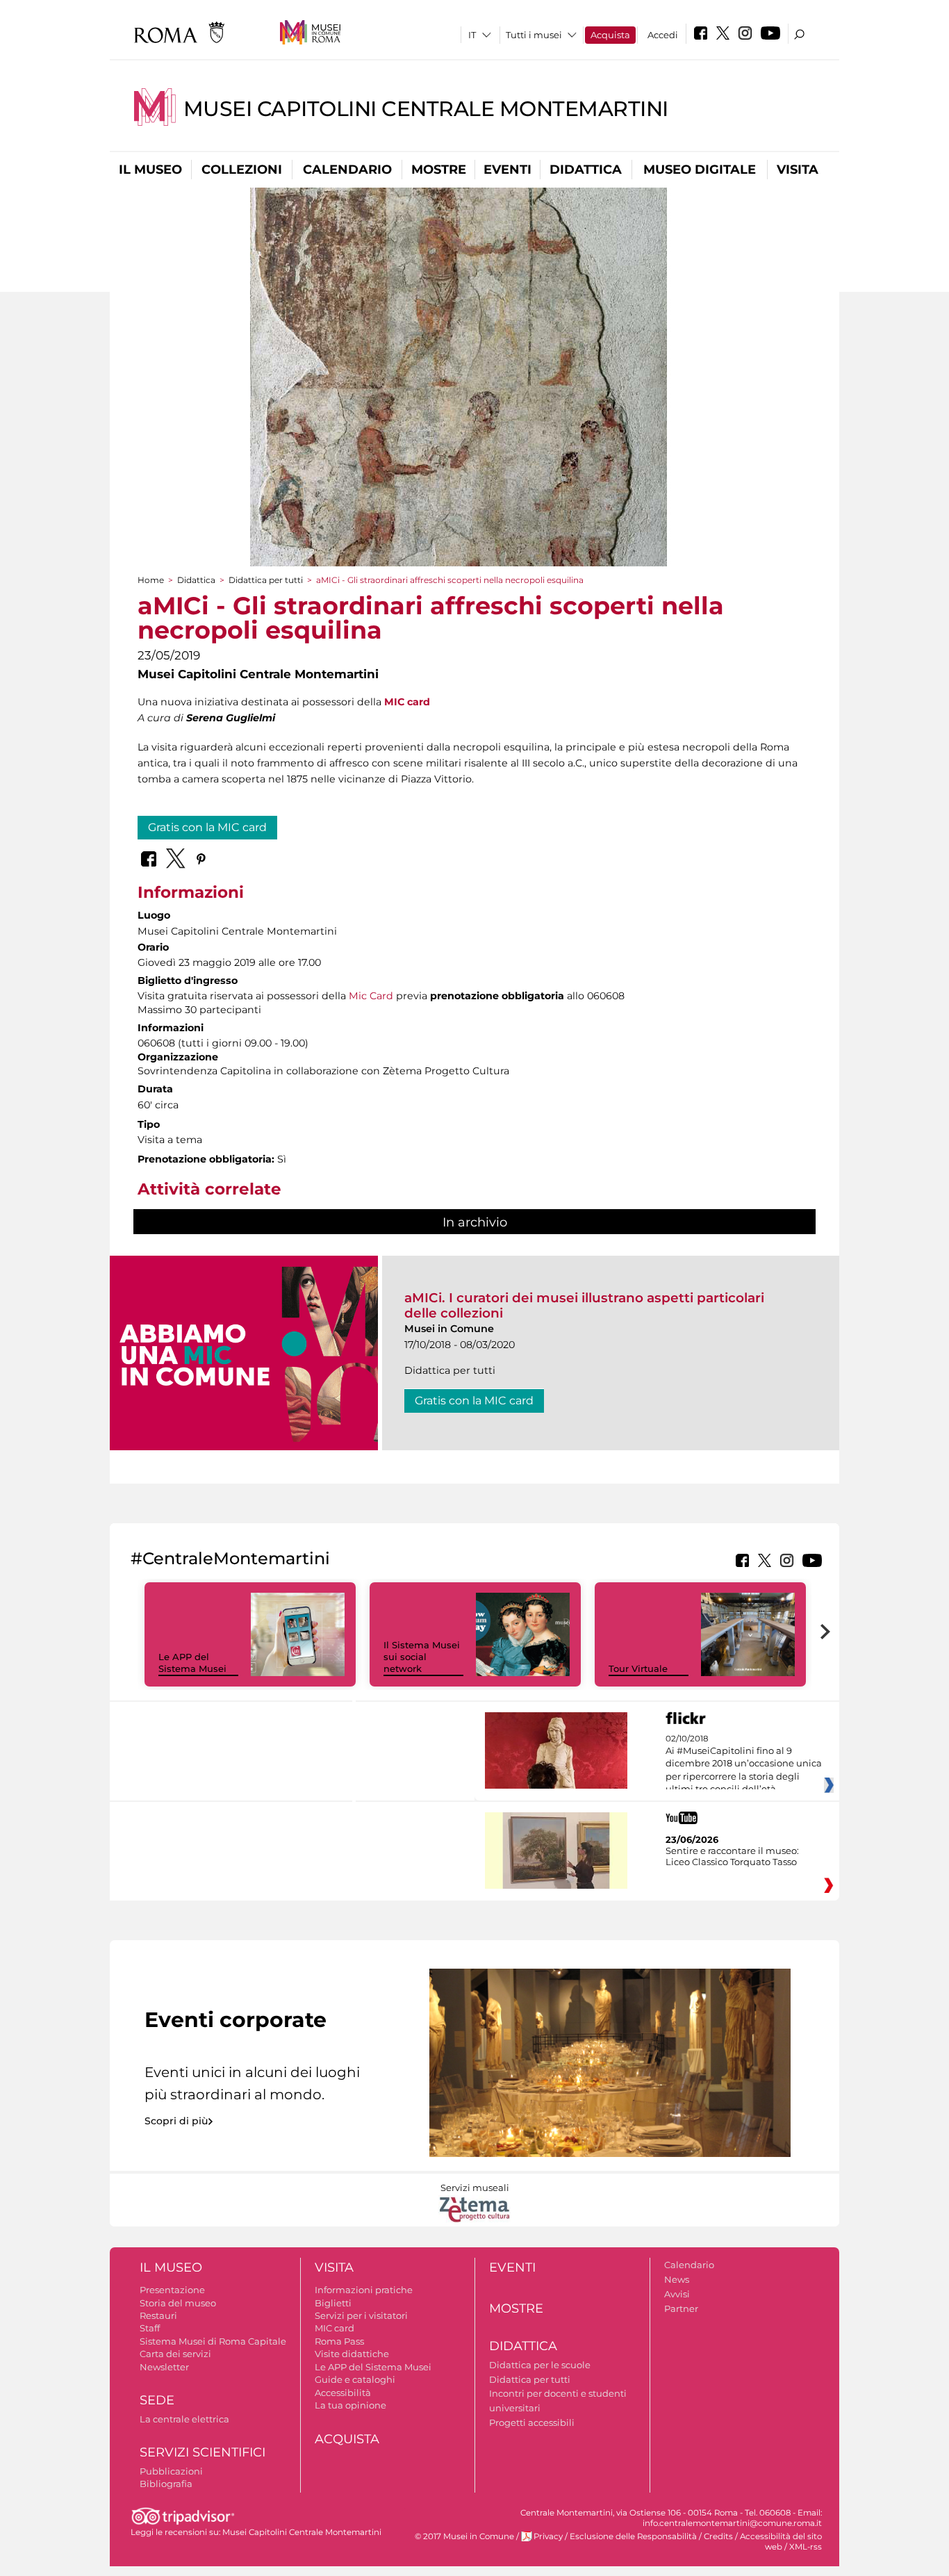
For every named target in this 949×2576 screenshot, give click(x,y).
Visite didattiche (352, 2354)
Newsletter (164, 2367)
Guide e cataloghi (355, 2379)
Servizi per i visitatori (361, 2315)
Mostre (439, 170)
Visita (798, 170)
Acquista (610, 35)
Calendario (347, 170)
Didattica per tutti (266, 580)
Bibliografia (166, 2484)
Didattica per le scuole (540, 2365)
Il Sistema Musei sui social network (422, 1657)
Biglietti (333, 2303)
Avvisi (677, 2294)
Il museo (150, 170)
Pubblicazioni (171, 2471)
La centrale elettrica (184, 2419)
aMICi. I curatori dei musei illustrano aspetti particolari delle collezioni (584, 1305)
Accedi (663, 35)
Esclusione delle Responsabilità (633, 2536)
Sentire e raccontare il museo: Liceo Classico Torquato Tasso (732, 1856)
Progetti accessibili (532, 2422)
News (677, 2279)
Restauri (158, 2315)
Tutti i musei (534, 35)
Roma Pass (339, 2341)
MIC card (335, 2328)
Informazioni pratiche (364, 2290)
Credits (718, 2536)
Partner (681, 2308)
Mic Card (371, 996)
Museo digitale (700, 170)
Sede (157, 2400)
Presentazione (172, 2290)
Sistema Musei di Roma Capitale (213, 2341)
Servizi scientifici (203, 2452)
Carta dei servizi (175, 2354)
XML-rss (806, 2547)
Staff (150, 2328)
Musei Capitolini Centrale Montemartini (426, 109)
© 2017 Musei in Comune (464, 2536)
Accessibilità (343, 2393)
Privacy (548, 2536)
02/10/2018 (744, 1764)
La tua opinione (350, 2405)
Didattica (586, 170)
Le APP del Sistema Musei (192, 1663)
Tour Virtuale (638, 1668)
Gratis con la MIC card (207, 827)
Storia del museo (178, 2303)
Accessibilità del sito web (781, 2542)
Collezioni (242, 170)
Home (151, 580)
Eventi (507, 170)
